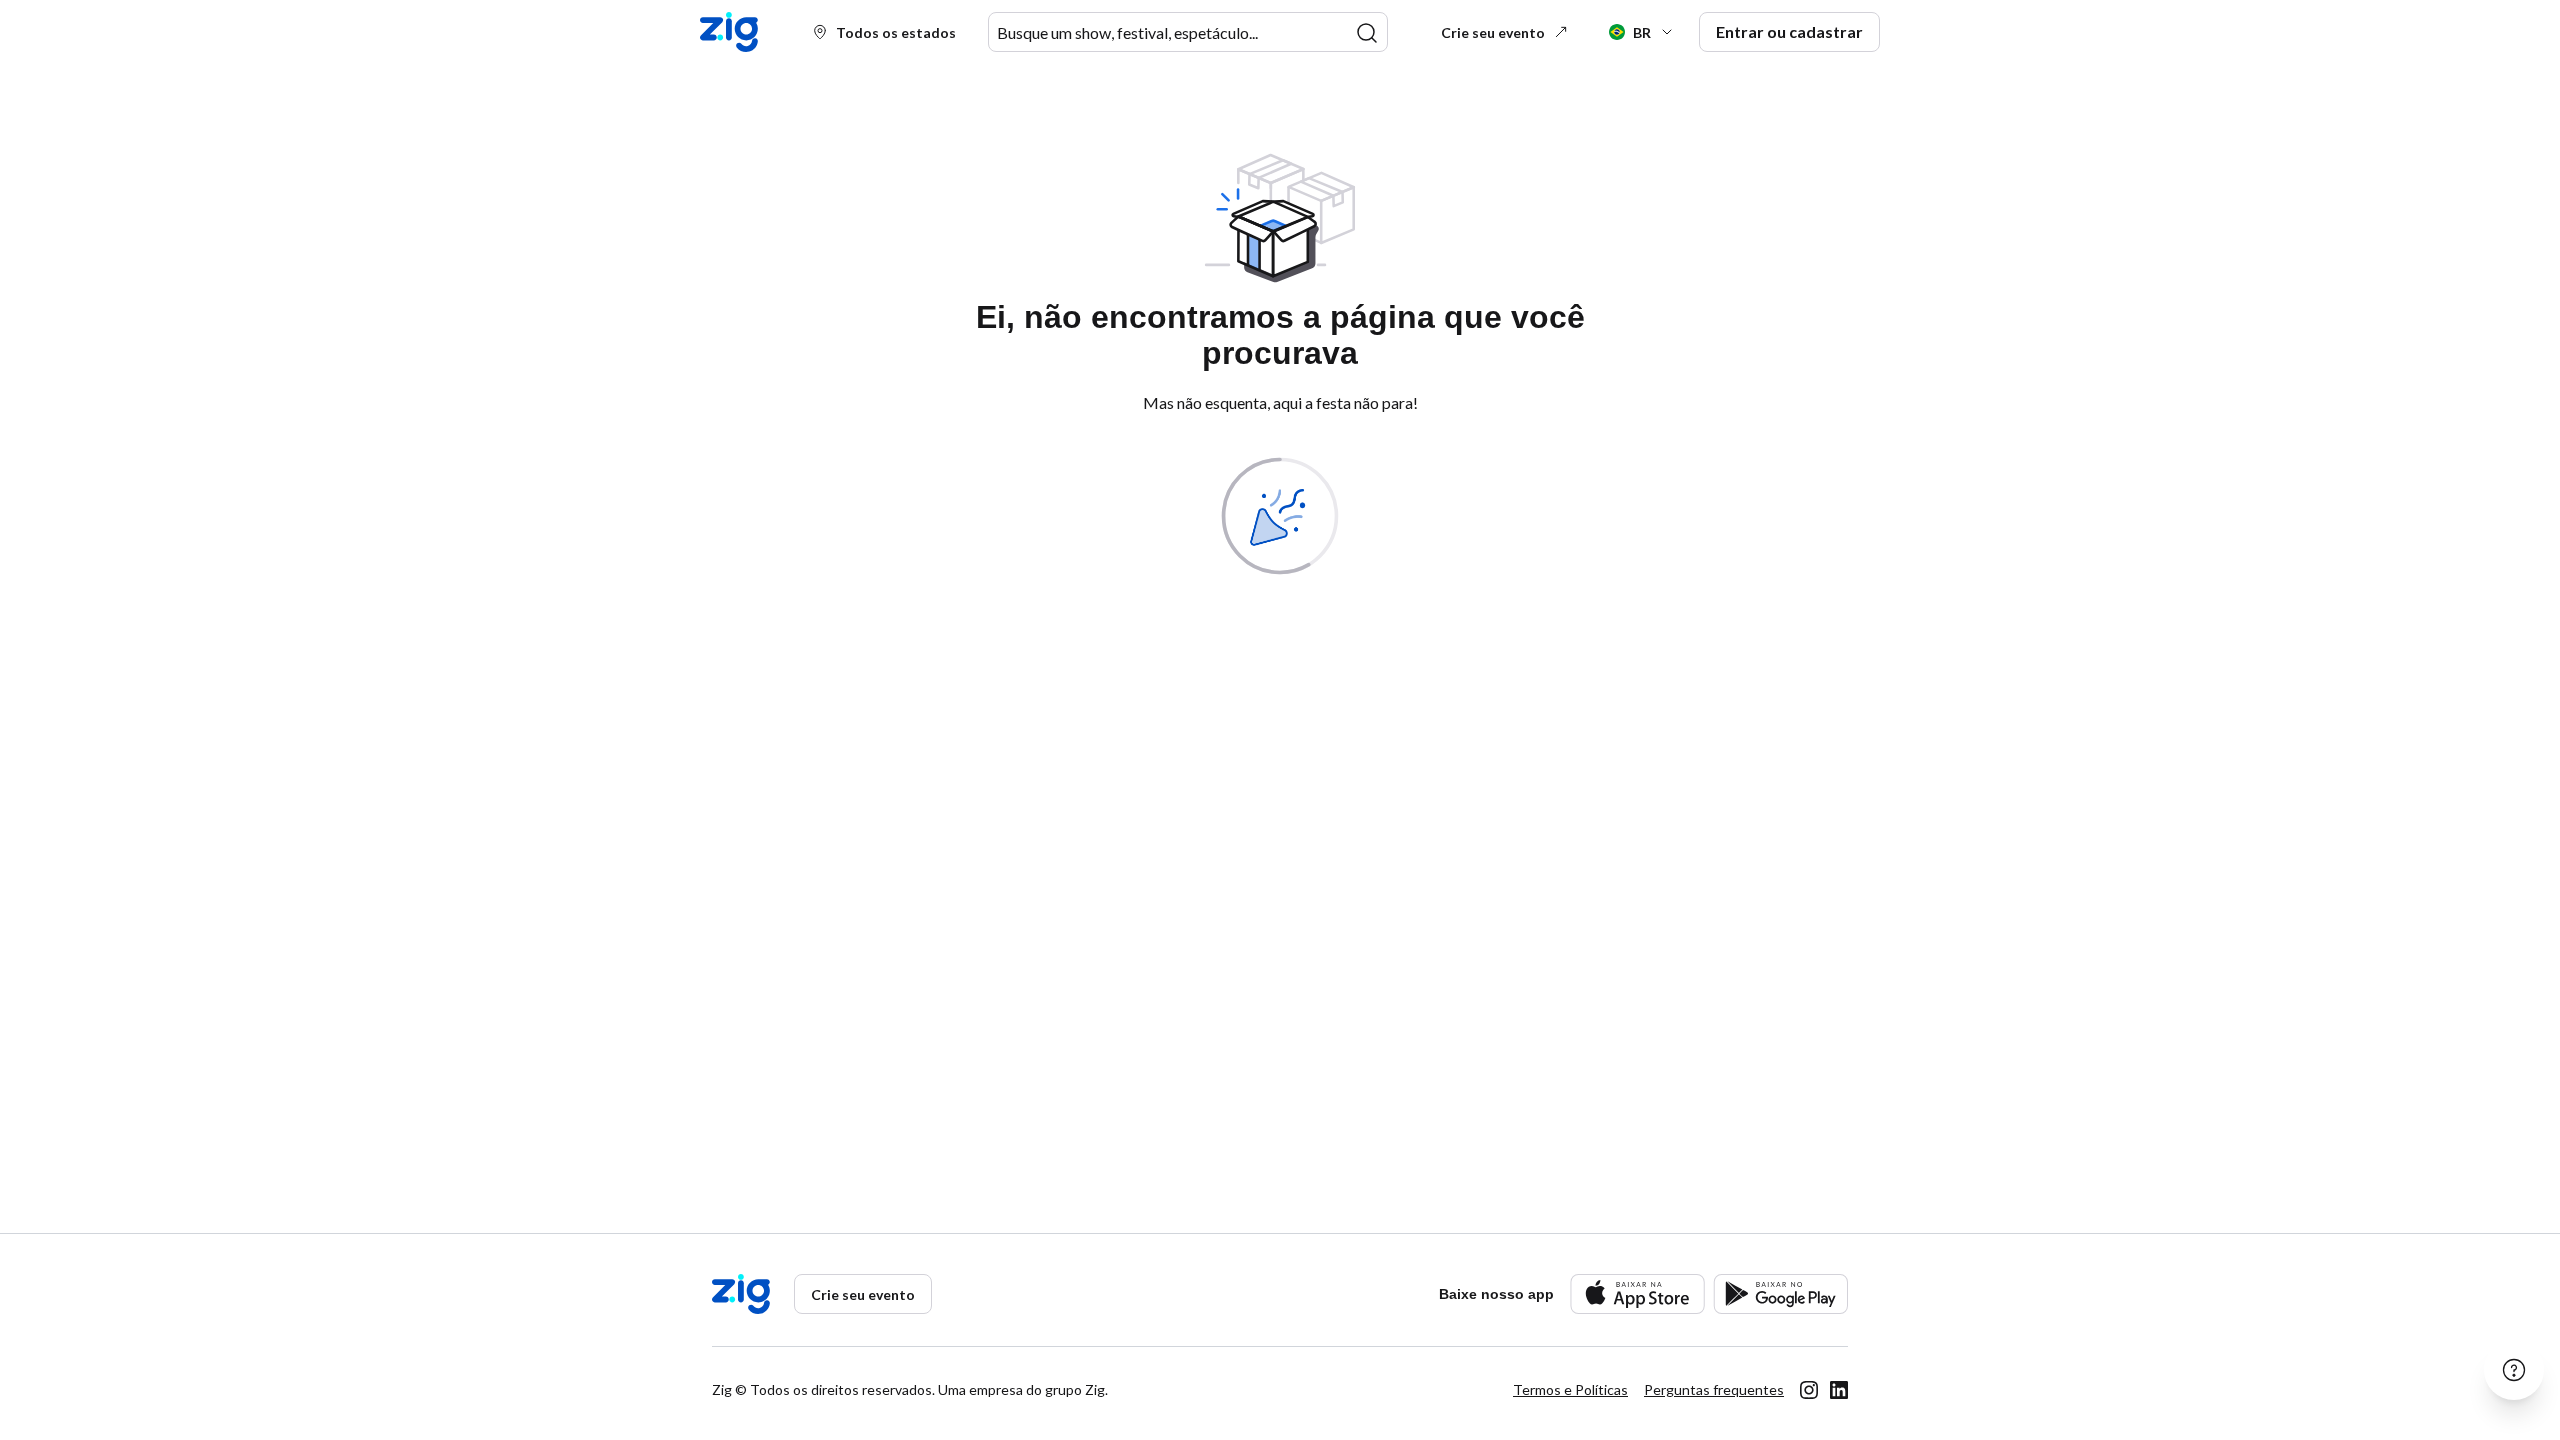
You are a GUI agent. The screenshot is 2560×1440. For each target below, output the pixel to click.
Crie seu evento (1493, 32)
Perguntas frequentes (1714, 1389)
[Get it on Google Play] (1780, 1293)
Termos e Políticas (1570, 1389)
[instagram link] (1809, 1390)
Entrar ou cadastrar (1789, 31)
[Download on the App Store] (1637, 1293)
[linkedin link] (1839, 1390)
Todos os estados (896, 32)
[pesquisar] (1367, 33)
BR (1642, 32)
